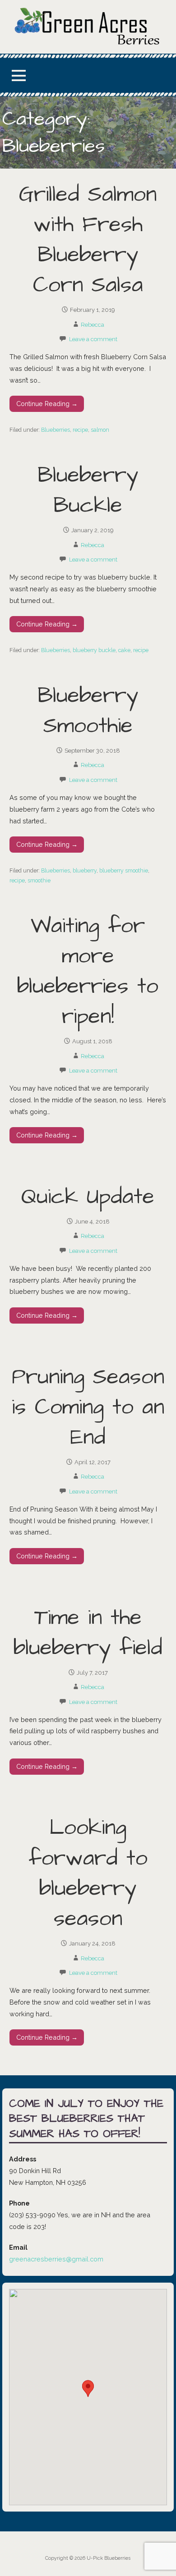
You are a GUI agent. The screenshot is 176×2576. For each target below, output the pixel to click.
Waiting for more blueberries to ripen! (88, 972)
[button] (19, 75)
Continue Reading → (47, 404)
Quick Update (88, 1197)
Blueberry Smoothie (88, 711)
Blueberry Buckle (88, 491)
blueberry (85, 870)
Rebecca (93, 325)
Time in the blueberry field (88, 1633)
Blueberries (56, 430)
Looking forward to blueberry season (88, 1873)
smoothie (39, 880)
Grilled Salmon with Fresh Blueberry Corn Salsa (88, 240)
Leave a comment (93, 339)
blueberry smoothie (124, 870)
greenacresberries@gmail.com (56, 2259)
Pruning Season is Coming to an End (88, 1407)
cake (124, 650)
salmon (100, 430)
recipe (80, 430)
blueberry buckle (94, 650)
